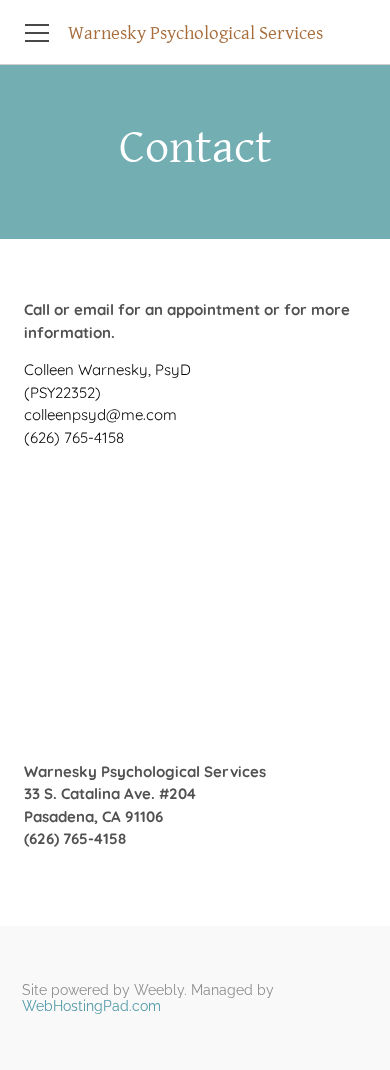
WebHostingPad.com (91, 1006)
